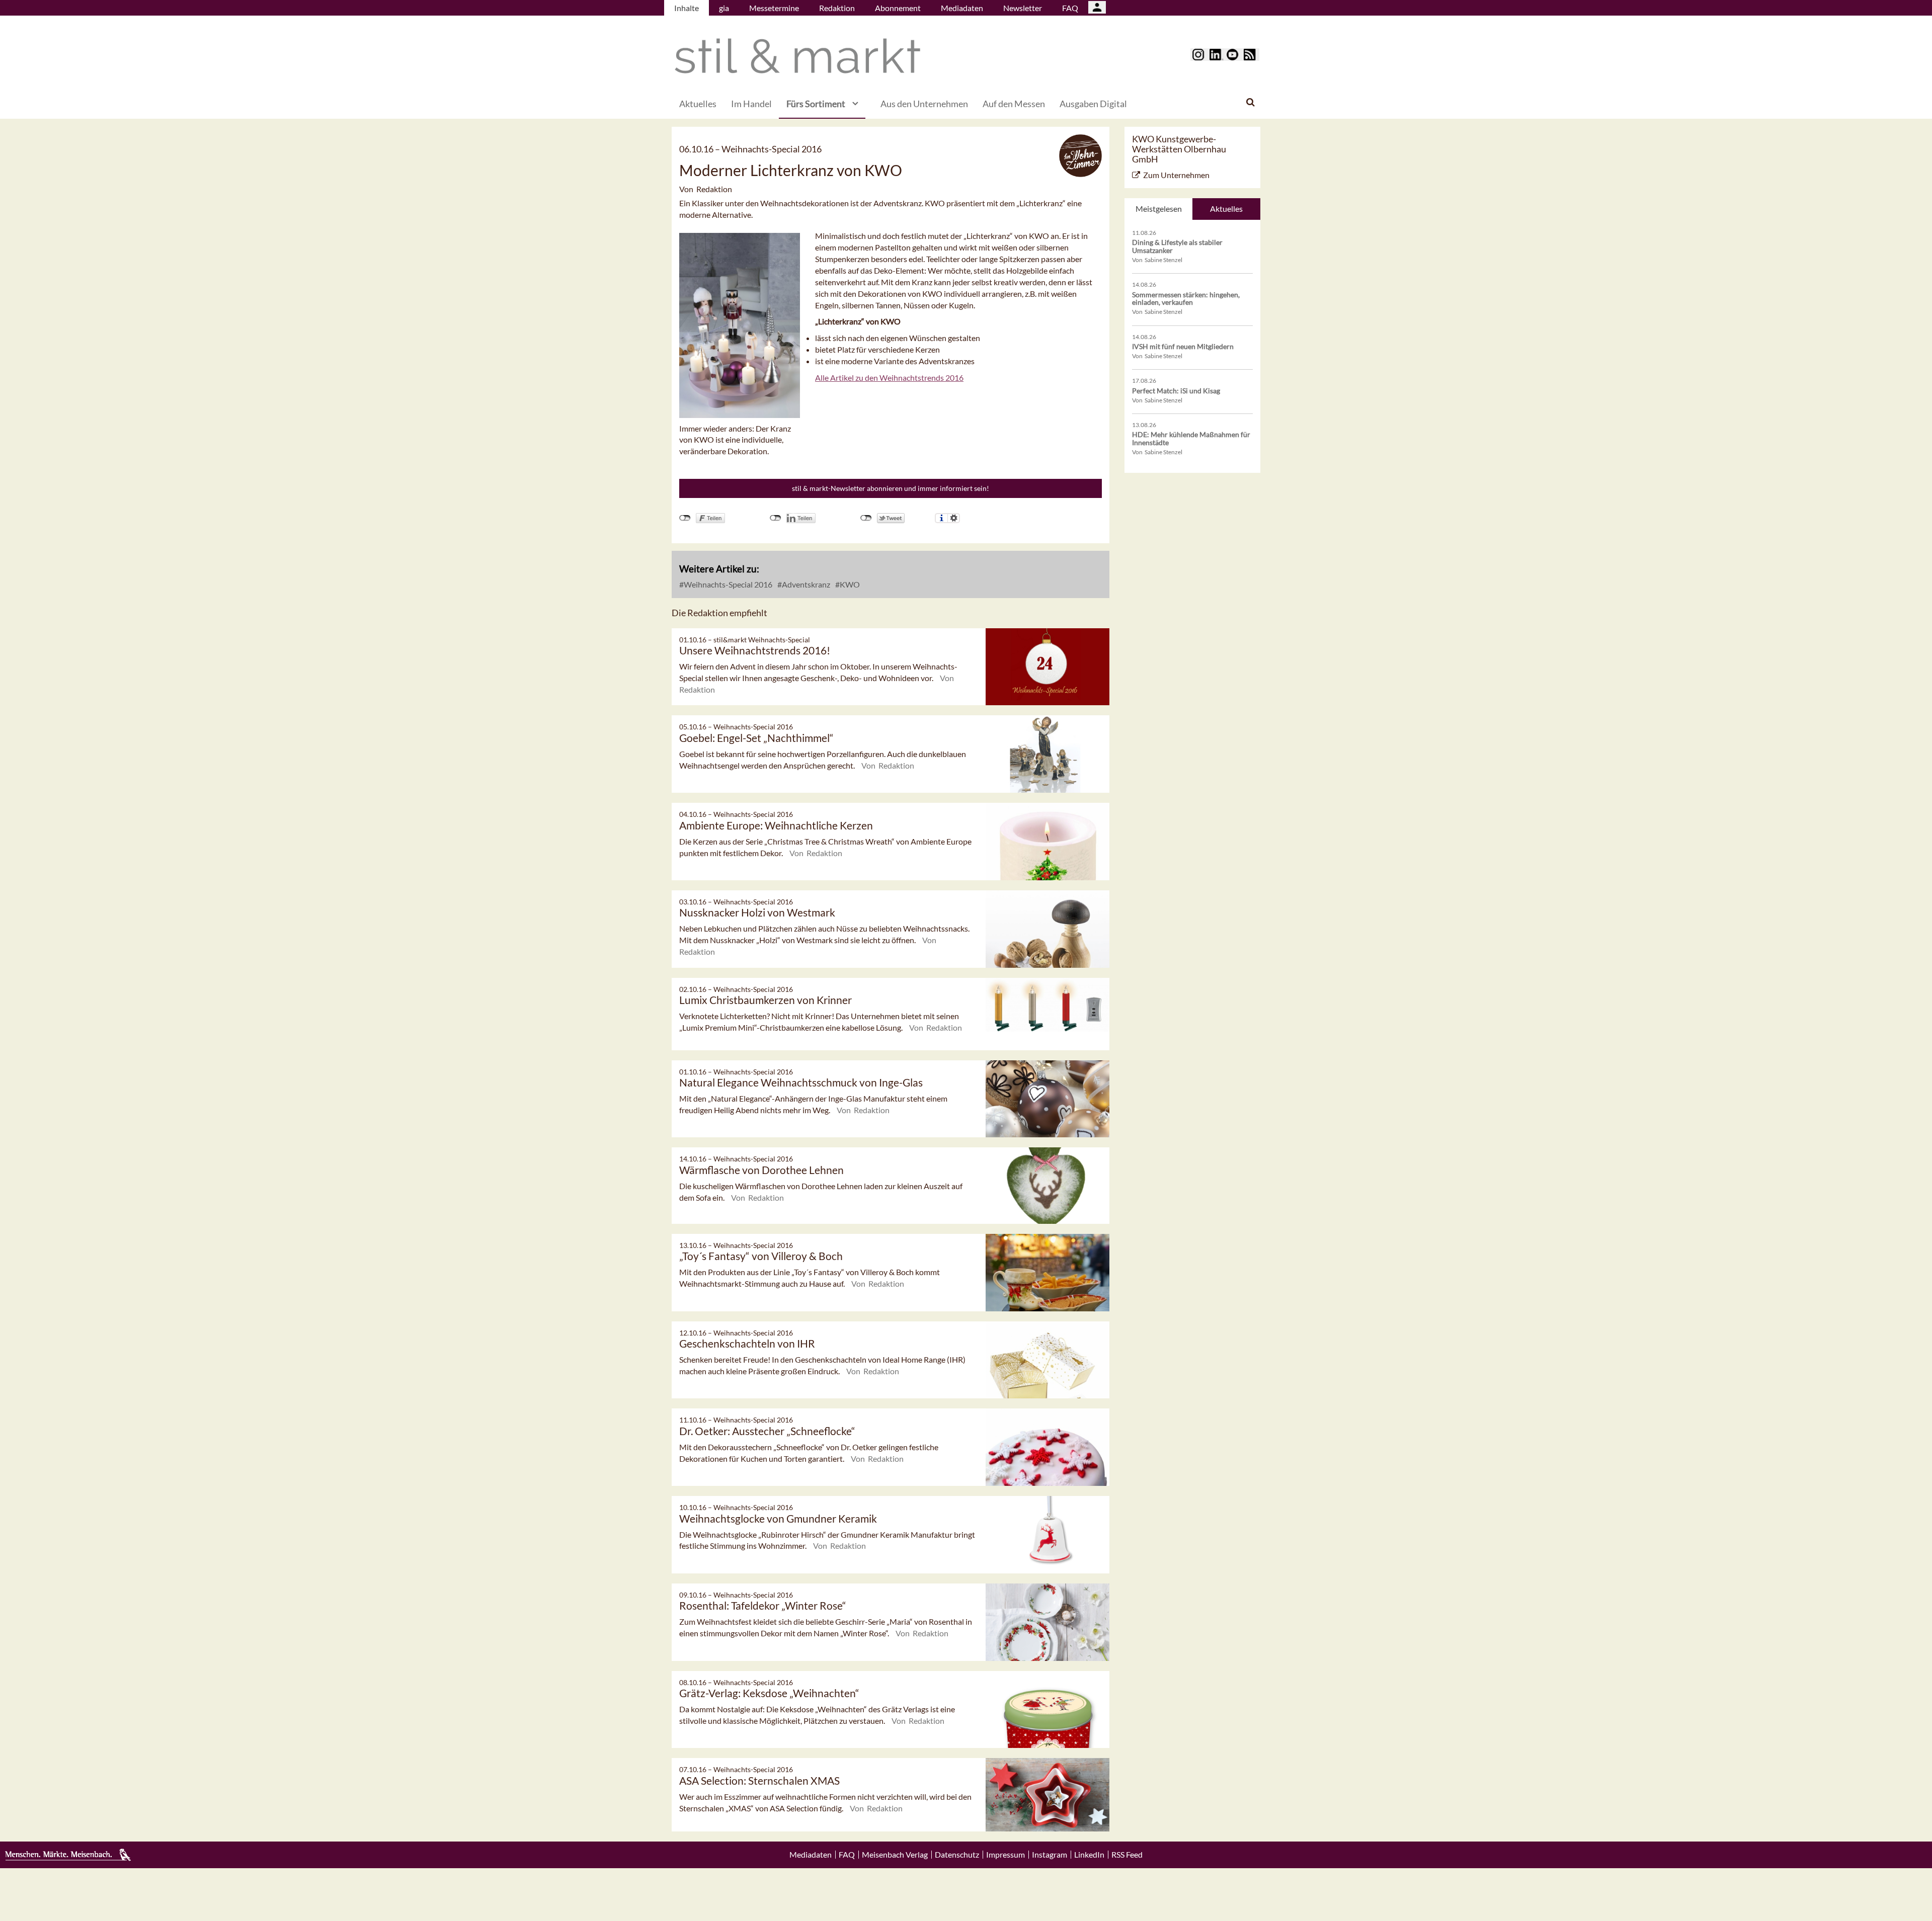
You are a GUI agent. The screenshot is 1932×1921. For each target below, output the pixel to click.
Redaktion (837, 8)
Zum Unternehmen (1176, 175)
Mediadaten (962, 8)
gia (724, 8)
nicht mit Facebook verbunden (685, 518)
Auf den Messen (1014, 104)
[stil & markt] (797, 56)
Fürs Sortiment (816, 104)
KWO (849, 584)
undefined (776, 518)
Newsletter (1023, 8)
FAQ (1070, 8)
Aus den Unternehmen (924, 104)
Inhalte (687, 8)
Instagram (1050, 1855)
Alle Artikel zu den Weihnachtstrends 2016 (889, 378)
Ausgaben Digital (1093, 104)
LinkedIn (1089, 1855)
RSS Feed (1127, 1855)
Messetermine (774, 8)
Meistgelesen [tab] (1159, 208)
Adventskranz (805, 584)
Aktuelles (698, 104)
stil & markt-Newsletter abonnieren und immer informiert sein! (891, 488)
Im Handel (751, 104)
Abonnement (898, 8)
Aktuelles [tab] (1226, 208)
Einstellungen (954, 518)
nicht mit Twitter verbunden (866, 518)
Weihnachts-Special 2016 (727, 584)
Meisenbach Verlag (895, 1855)
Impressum (1005, 1855)
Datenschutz (957, 1855)
